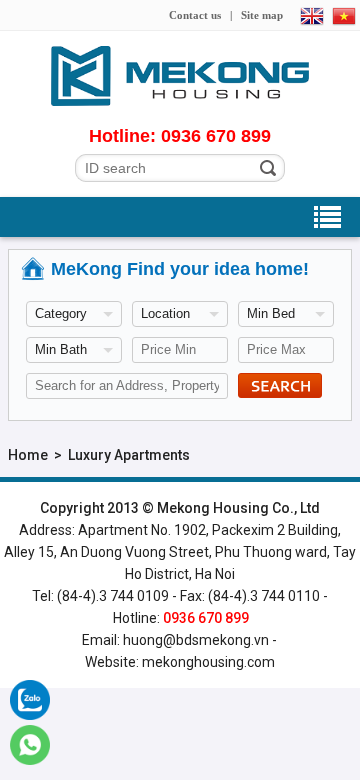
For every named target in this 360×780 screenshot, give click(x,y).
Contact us (195, 15)
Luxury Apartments (129, 455)
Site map (262, 15)
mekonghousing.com (208, 662)
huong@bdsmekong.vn (196, 640)
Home (28, 455)
